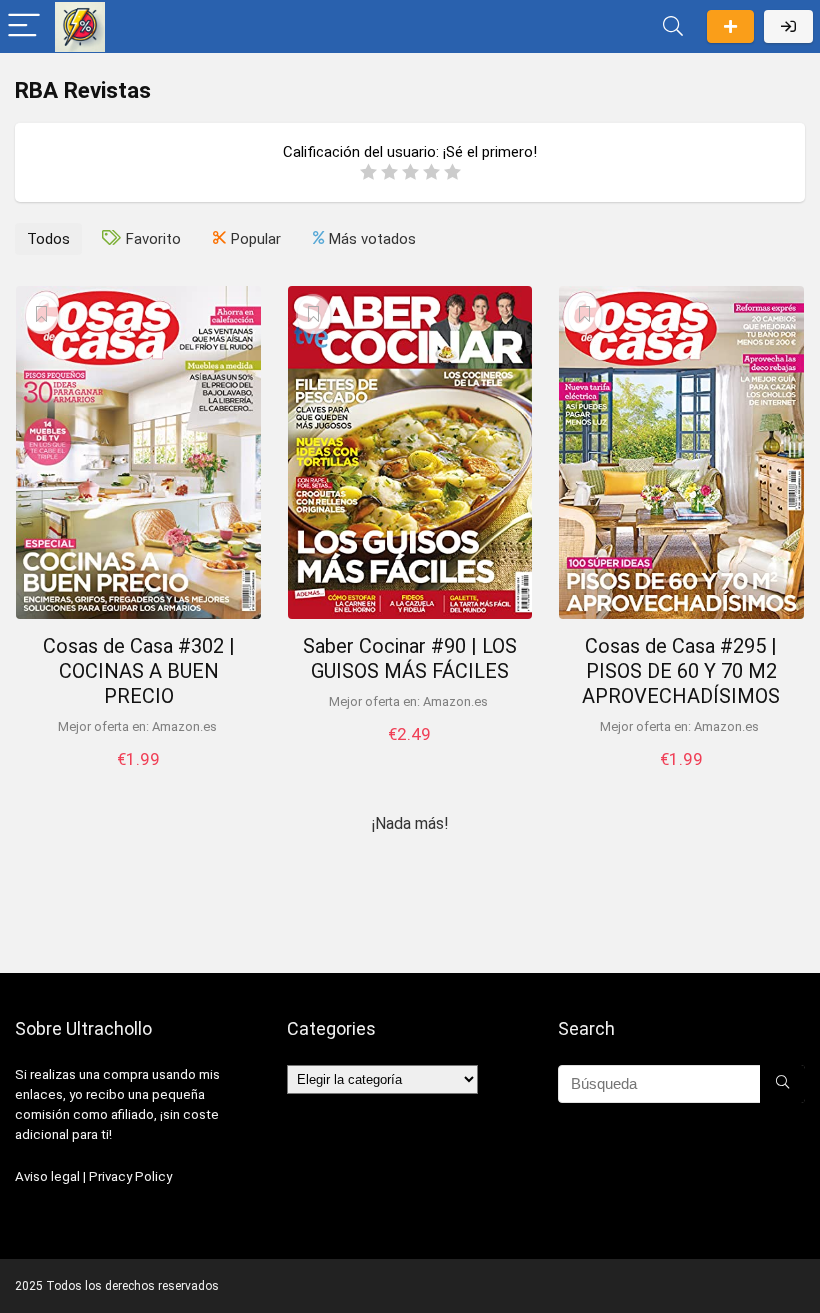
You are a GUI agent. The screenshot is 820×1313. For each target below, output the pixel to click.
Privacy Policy (130, 1176)
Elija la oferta (410, 754)
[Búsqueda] (782, 1084)
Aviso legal (47, 1176)
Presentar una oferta (730, 26)
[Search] (673, 26)
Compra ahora (139, 779)
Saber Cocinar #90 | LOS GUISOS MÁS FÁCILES (410, 658)
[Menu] (24, 26)
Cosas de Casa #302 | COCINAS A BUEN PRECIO (139, 671)
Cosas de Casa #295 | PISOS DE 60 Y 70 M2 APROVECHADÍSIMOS (681, 671)
